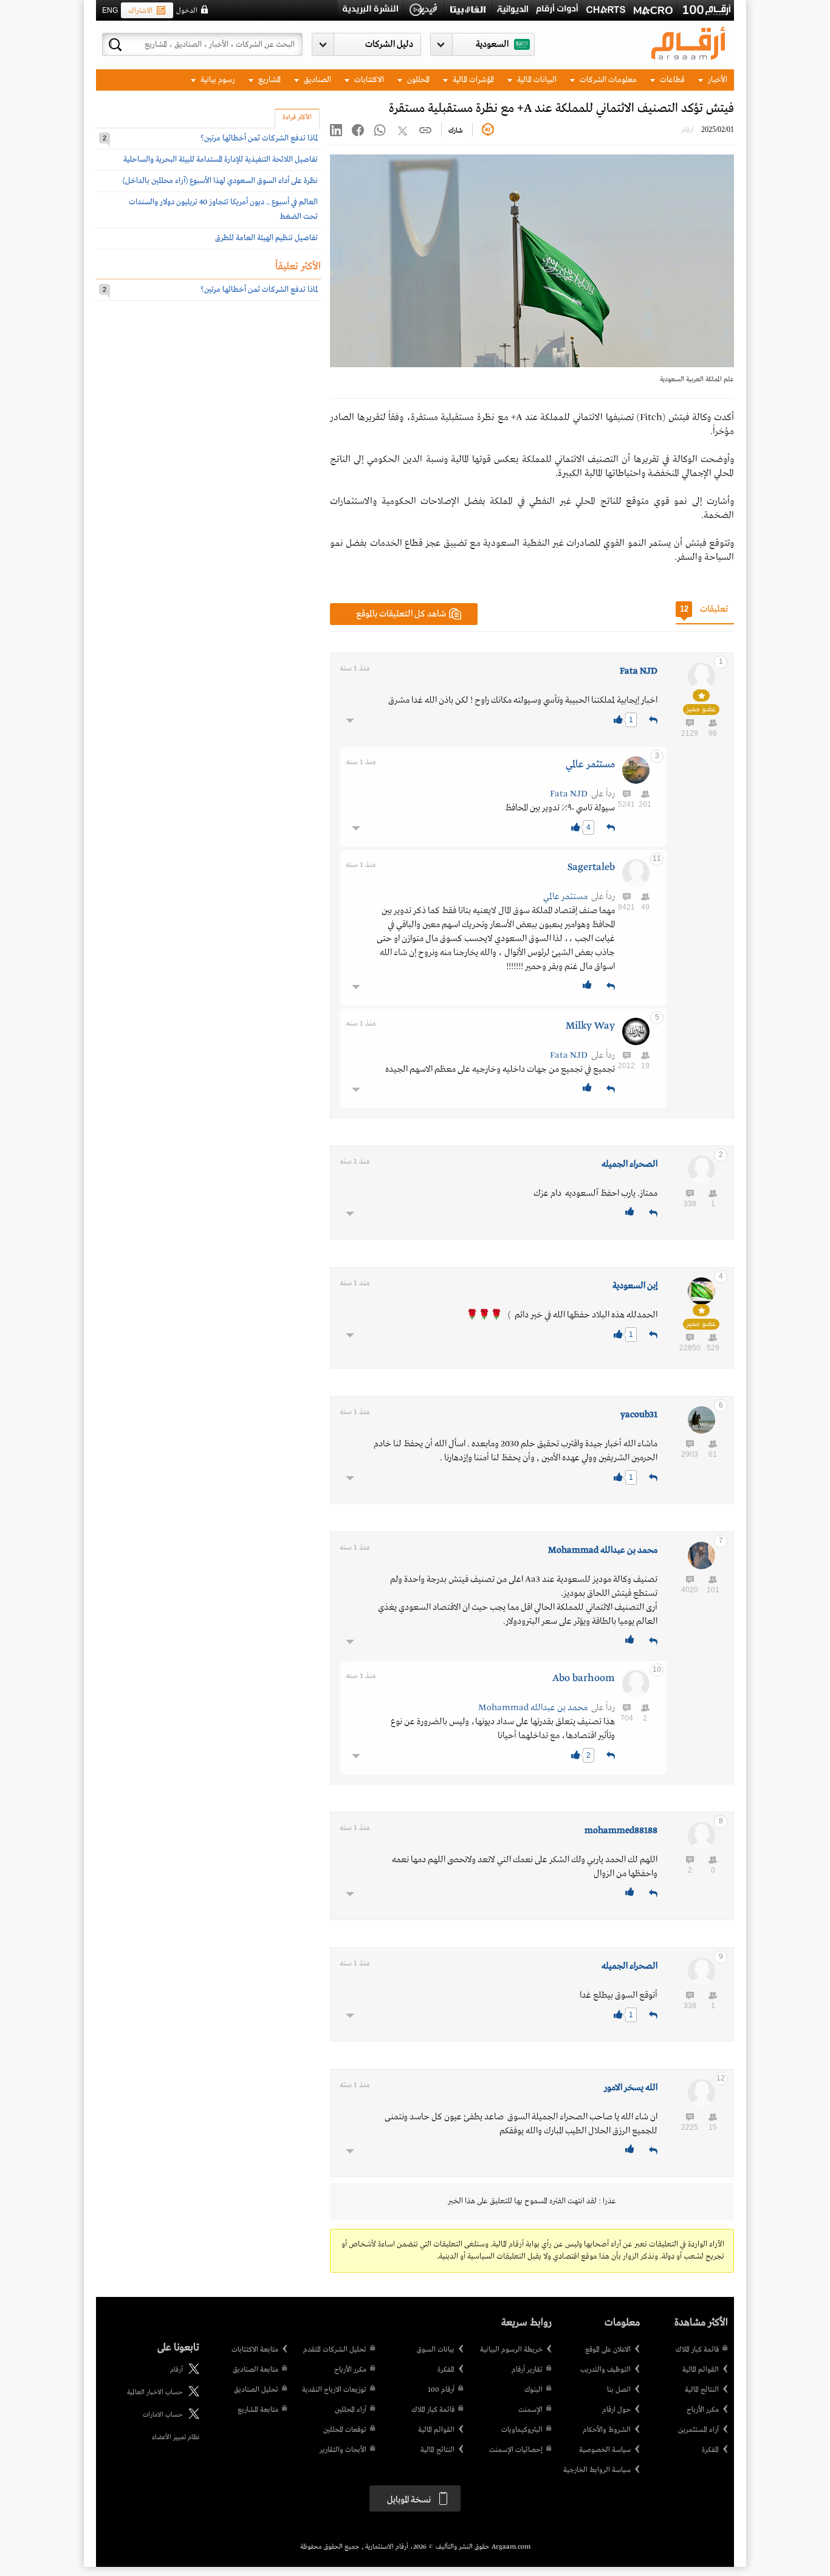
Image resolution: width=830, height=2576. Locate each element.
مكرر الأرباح (703, 2410)
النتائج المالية (702, 2390)
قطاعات (671, 80)
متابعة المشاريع (258, 2410)
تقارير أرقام (527, 2370)
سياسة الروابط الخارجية (597, 2470)
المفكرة (710, 2450)
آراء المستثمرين (698, 2430)
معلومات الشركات (607, 80)
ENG (110, 10)
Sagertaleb (591, 867)
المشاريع (269, 80)
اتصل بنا (619, 2390)
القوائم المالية (701, 2370)
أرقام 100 (441, 2390)
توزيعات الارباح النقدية (334, 2390)
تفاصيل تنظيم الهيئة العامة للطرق (266, 238)
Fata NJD (639, 671)
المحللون (417, 80)
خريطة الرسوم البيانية (511, 2350)
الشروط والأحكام (607, 2430)
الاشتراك (140, 11)
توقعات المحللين (345, 2430)
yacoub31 (639, 1415)
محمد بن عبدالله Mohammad (603, 1550)
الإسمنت (530, 2410)
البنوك (533, 2390)
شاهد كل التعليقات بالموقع (401, 614)
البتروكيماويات (522, 2430)
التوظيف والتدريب (605, 2370)
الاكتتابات (368, 80)
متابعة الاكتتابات (255, 2350)
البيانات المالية (536, 80)
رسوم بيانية (217, 80)
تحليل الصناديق (256, 2390)
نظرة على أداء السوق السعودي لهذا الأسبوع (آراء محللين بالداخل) (220, 181)
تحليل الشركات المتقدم (335, 2350)
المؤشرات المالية (472, 80)
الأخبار (717, 80)
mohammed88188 (621, 1831)
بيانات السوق (436, 2350)
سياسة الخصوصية (605, 2450)
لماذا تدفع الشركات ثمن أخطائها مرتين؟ (259, 138)
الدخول (187, 11)
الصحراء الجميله (629, 1164)
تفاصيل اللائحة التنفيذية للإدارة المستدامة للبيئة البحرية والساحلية (221, 160)
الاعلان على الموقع (608, 2350)
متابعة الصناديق (256, 2370)
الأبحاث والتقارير (343, 2450)
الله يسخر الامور (631, 2088)
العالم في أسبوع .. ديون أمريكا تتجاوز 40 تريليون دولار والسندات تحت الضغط (223, 209)
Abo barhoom (584, 1678)
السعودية (492, 44)
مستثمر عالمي (590, 765)
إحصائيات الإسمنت (516, 2450)
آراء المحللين (351, 2410)
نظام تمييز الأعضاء (176, 2437)
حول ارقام (616, 2410)
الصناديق (317, 80)
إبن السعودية (635, 1286)
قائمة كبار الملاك (697, 2350)
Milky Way (590, 1026)
